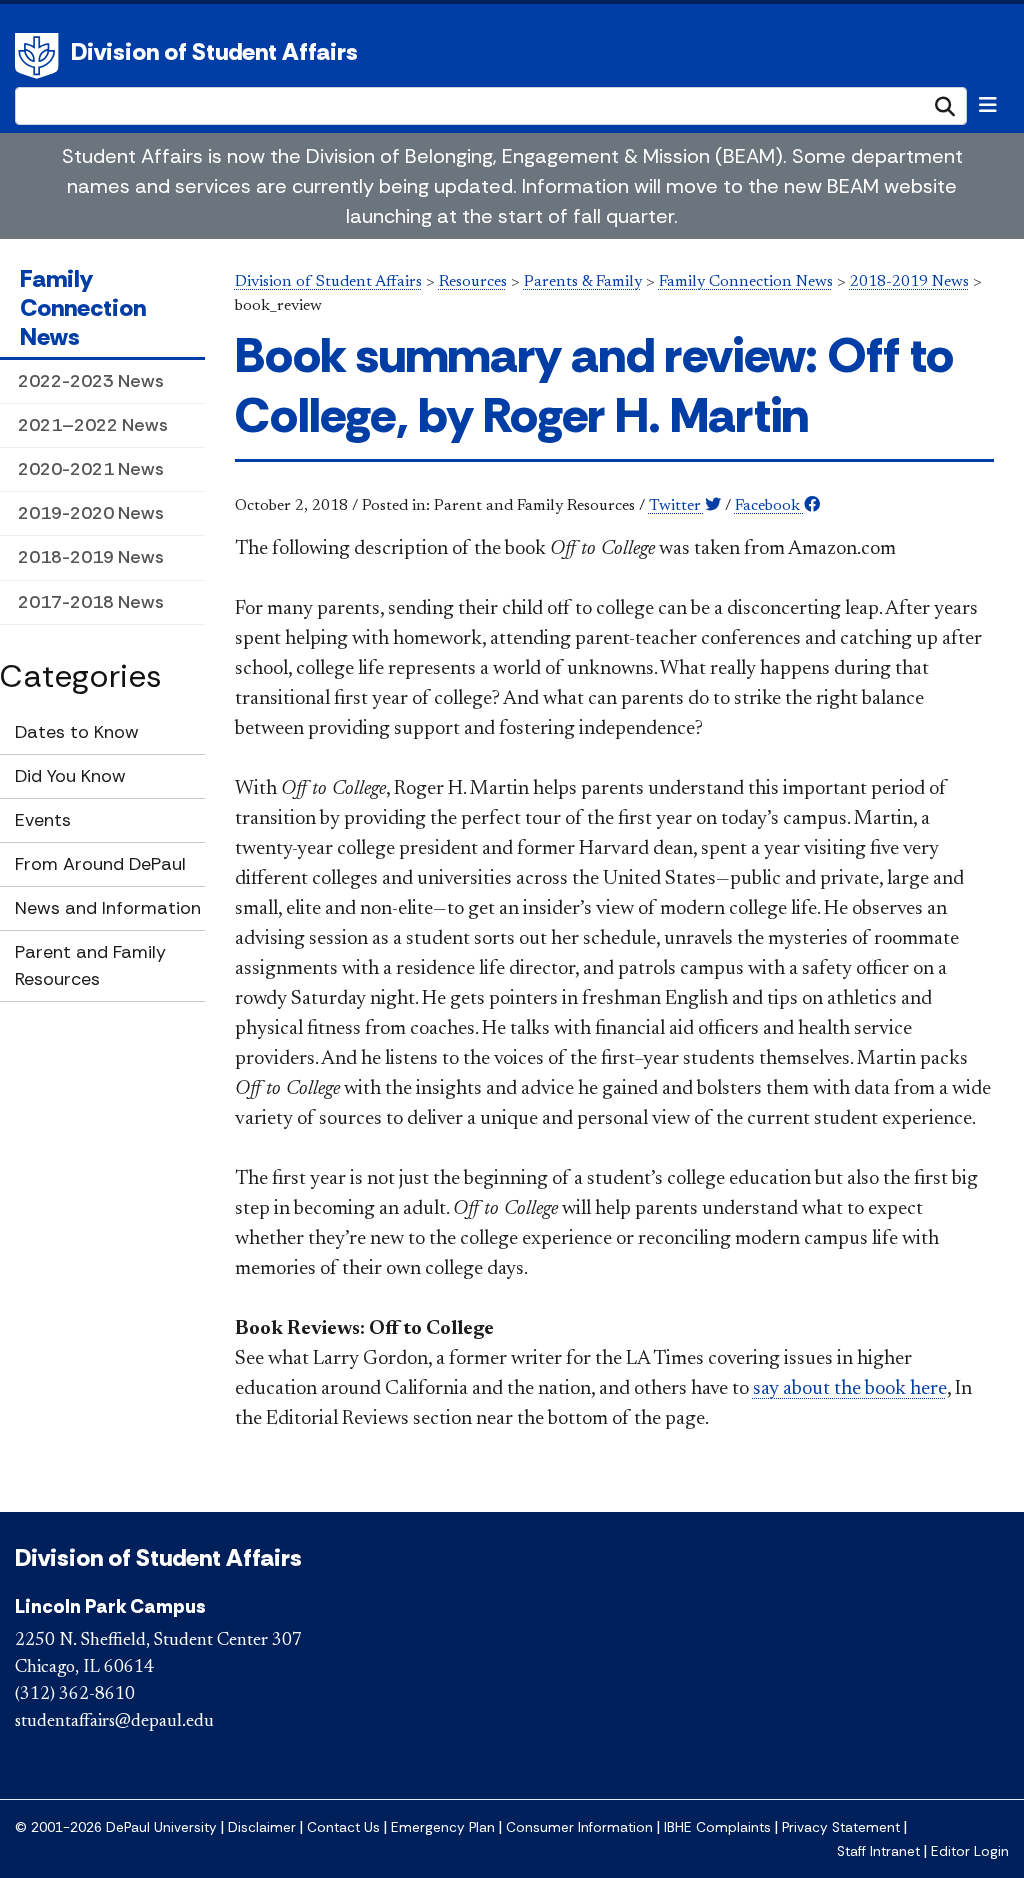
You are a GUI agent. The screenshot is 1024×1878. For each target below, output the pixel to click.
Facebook (769, 506)
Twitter (677, 506)
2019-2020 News (91, 513)
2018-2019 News (91, 557)
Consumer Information (579, 1827)
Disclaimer (262, 1827)
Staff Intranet (878, 1851)
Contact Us (343, 1827)
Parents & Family (583, 282)
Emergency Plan (443, 1827)
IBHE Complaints (717, 1827)
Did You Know (70, 776)
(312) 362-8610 (75, 1695)
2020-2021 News (91, 469)
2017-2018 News (91, 602)
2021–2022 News (93, 425)
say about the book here (850, 1389)
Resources (473, 282)
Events (43, 820)
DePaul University (40, 56)
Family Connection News (83, 307)
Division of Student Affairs (214, 51)
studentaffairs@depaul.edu (114, 1722)
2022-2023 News (91, 381)
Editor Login (970, 1851)
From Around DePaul (100, 864)
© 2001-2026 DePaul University (116, 1827)
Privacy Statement (841, 1827)
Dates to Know (77, 732)
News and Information (108, 908)
